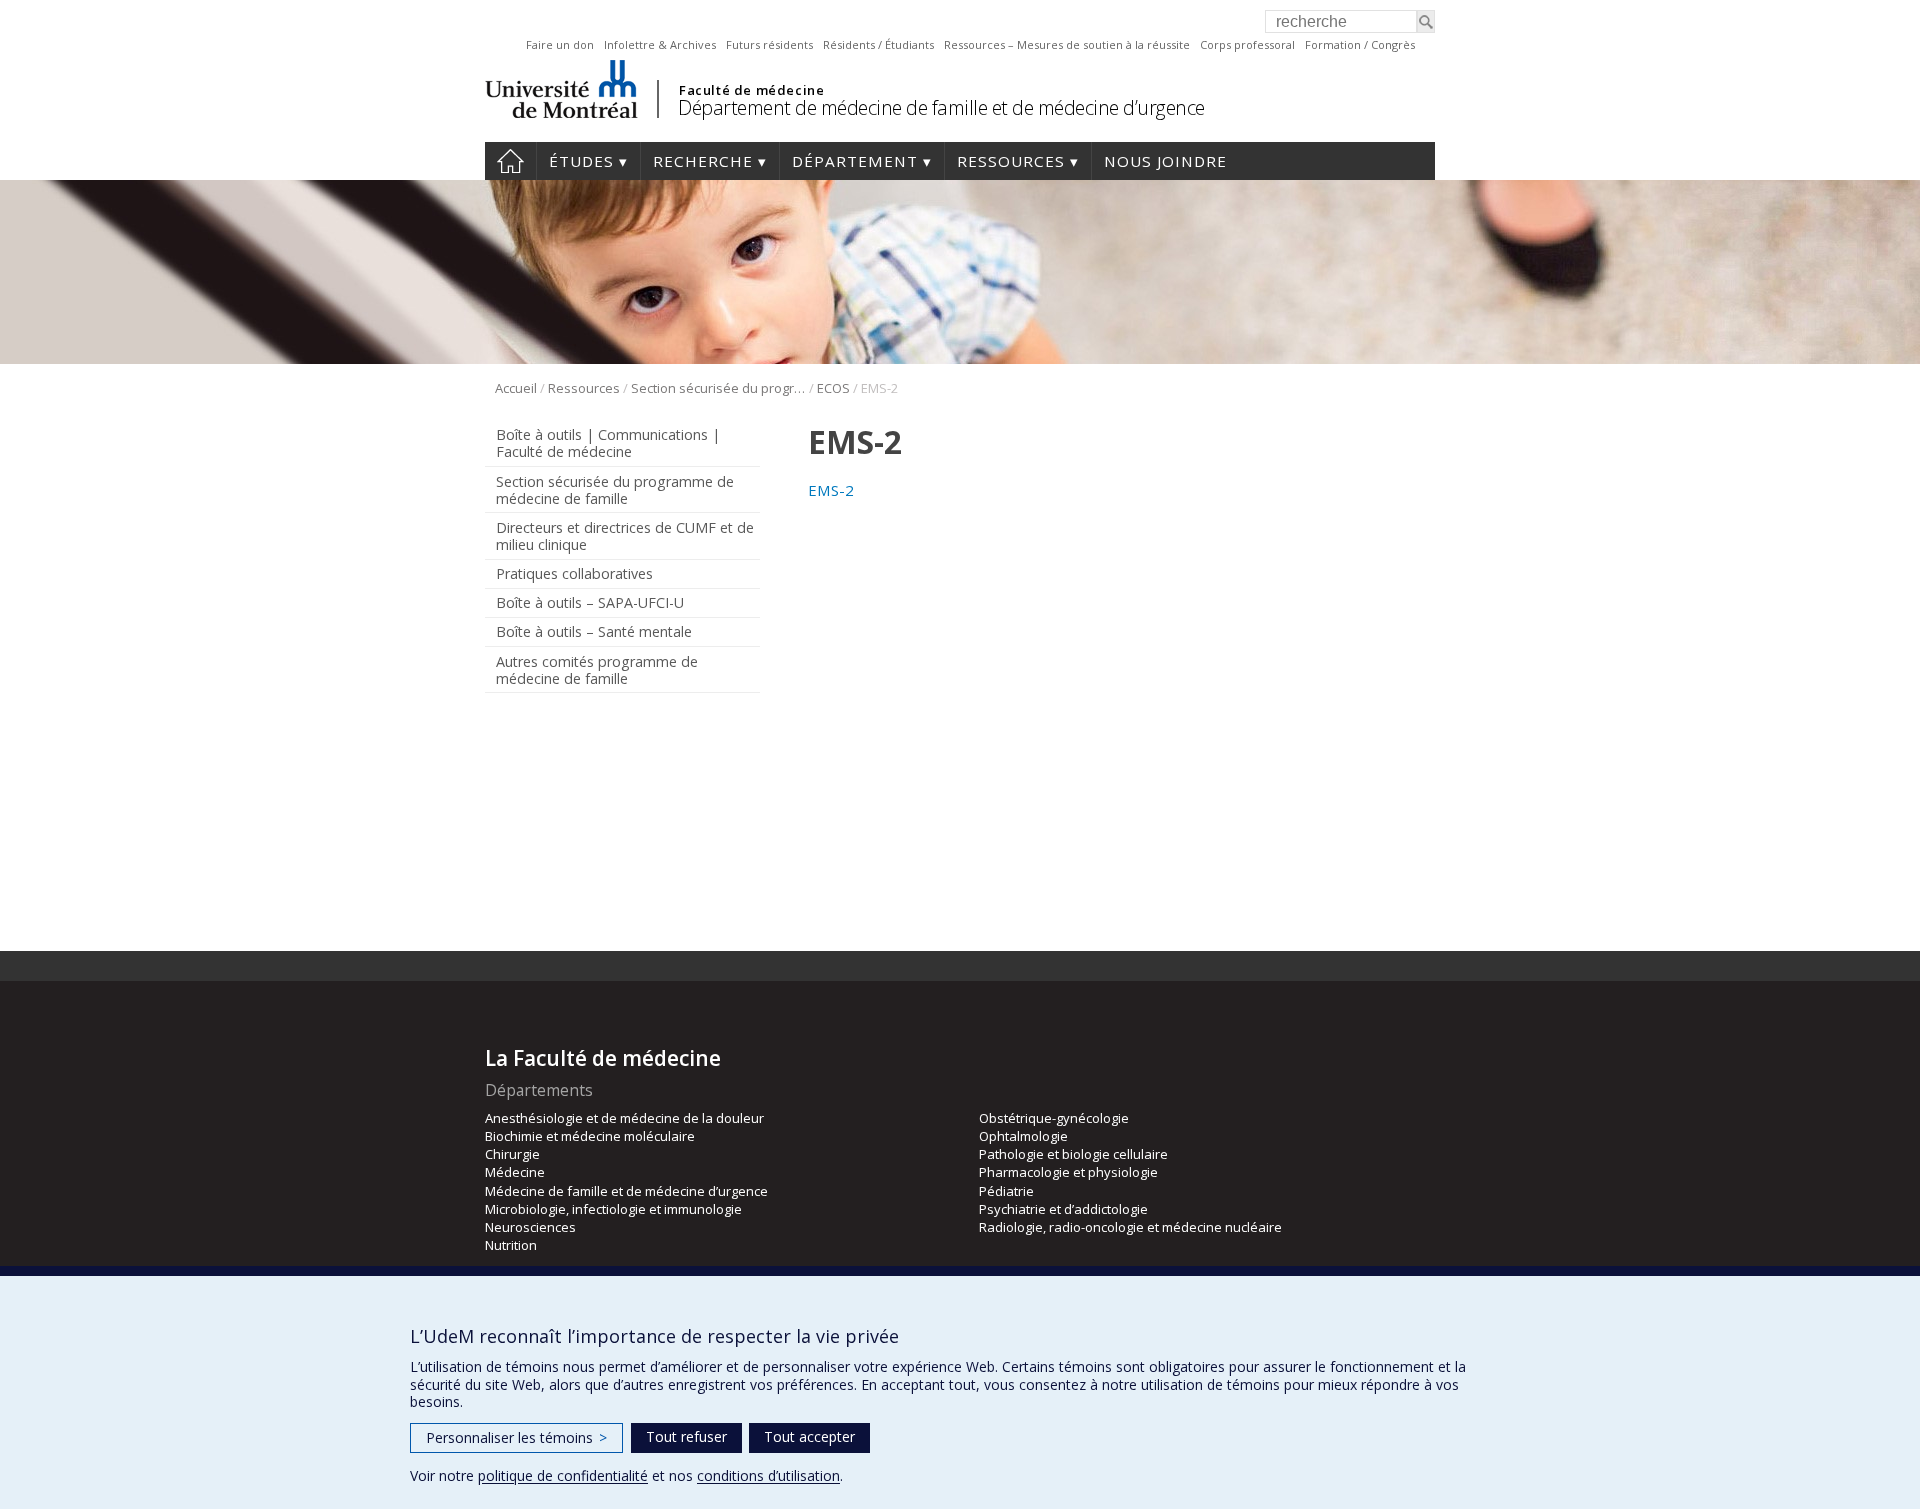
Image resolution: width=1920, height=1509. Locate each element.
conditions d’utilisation (768, 1475)
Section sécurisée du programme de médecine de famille (718, 388)
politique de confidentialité (563, 1475)
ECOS (833, 388)
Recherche (703, 161)
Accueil (510, 161)
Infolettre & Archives (660, 44)
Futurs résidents (769, 44)
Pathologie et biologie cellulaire (1073, 1154)
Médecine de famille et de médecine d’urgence (626, 1191)
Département (855, 161)
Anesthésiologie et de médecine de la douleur (624, 1118)
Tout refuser (686, 1436)
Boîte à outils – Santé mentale (594, 631)
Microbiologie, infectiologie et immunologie (613, 1209)
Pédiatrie (1006, 1191)
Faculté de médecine (751, 90)
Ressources (1011, 161)
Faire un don (560, 44)
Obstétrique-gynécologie (1054, 1118)
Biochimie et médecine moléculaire (590, 1136)
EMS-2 (831, 490)
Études (581, 161)
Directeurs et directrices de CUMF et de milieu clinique (625, 536)
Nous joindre (1165, 161)
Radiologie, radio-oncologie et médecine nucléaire (1130, 1227)
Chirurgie (512, 1154)
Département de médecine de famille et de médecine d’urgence (941, 107)
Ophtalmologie (1023, 1136)
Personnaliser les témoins (516, 1437)
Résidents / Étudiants (878, 44)
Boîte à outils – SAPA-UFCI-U (590, 602)
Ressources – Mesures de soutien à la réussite (1067, 44)
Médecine (515, 1172)
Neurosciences (530, 1227)
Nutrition (511, 1245)
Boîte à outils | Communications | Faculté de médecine (608, 443)
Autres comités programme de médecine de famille (597, 670)
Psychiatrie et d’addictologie (1063, 1209)
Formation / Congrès (1360, 44)
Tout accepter (809, 1436)
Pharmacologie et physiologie (1068, 1172)
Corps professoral (1247, 44)
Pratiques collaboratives (574, 573)
